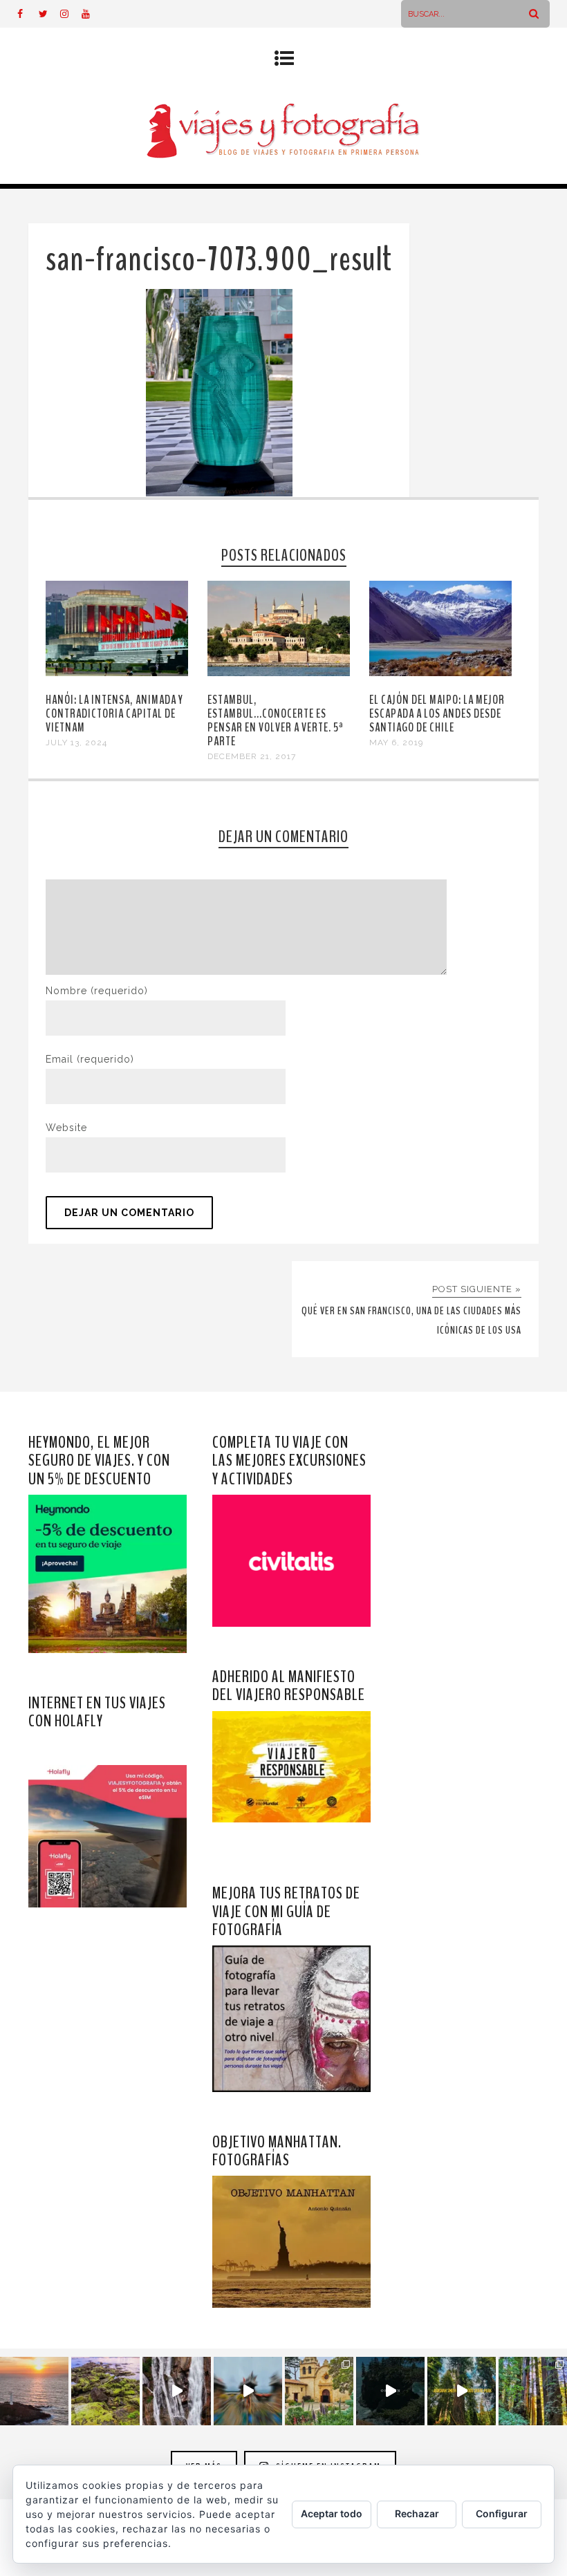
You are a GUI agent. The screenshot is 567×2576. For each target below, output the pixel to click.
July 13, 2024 (76, 743)
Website (66, 1128)
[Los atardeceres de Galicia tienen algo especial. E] (34, 2391)
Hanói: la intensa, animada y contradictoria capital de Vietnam (114, 713)
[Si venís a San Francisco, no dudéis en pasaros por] (248, 2391)
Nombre (97, 991)
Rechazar (417, 2513)
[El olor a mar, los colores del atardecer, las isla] (105, 2391)
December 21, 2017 (252, 756)
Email (90, 1059)
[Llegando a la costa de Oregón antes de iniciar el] (390, 2391)
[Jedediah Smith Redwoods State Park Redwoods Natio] (533, 2391)
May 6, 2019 (396, 743)
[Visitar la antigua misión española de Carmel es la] (319, 2391)
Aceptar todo (332, 2513)
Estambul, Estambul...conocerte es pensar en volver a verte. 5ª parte (276, 720)
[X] (49, 14)
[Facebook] (28, 14)
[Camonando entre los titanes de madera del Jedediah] (462, 2391)
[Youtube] (92, 14)
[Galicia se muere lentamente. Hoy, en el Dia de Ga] (177, 2391)
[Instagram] (71, 14)
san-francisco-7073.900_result (219, 260)
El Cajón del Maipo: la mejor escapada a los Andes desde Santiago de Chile (437, 713)
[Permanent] (117, 673)
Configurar (502, 2513)
